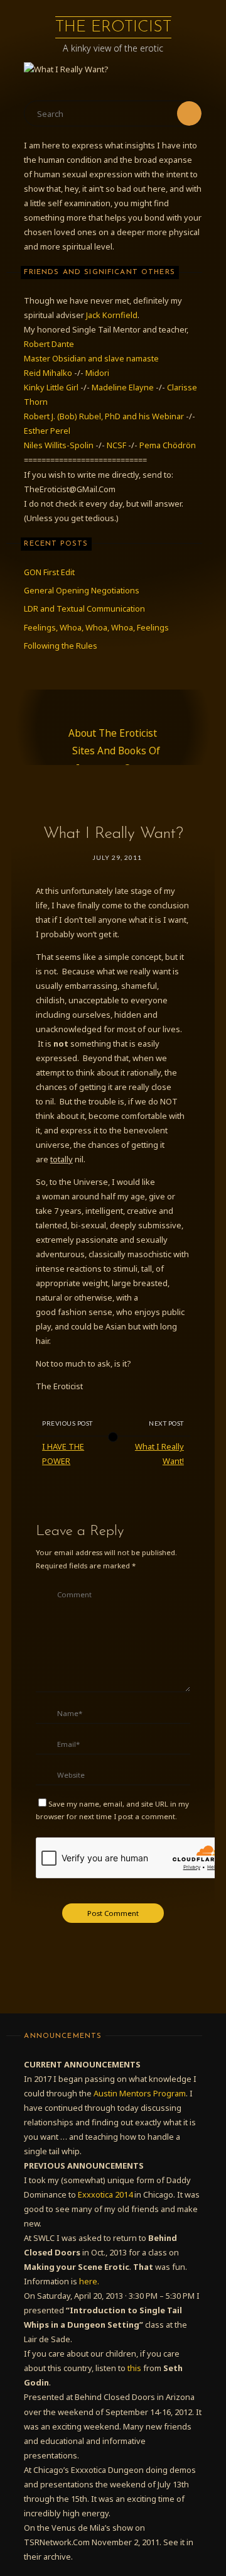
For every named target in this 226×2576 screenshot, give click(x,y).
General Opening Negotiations (82, 590)
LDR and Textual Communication (84, 608)
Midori (97, 373)
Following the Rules (61, 646)
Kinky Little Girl (51, 387)
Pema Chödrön (168, 445)
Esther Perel (47, 431)
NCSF (116, 445)
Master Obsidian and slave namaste (91, 358)
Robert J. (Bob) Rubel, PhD (73, 416)
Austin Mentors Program (140, 2093)
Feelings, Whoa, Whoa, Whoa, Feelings (96, 627)
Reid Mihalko (48, 373)
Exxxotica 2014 (105, 2194)
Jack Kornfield (112, 315)
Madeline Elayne (123, 387)
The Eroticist (113, 27)
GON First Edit (49, 572)
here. (89, 2281)
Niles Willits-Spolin (59, 445)
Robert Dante (49, 344)
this (134, 2368)
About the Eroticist (113, 733)
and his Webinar (154, 416)
